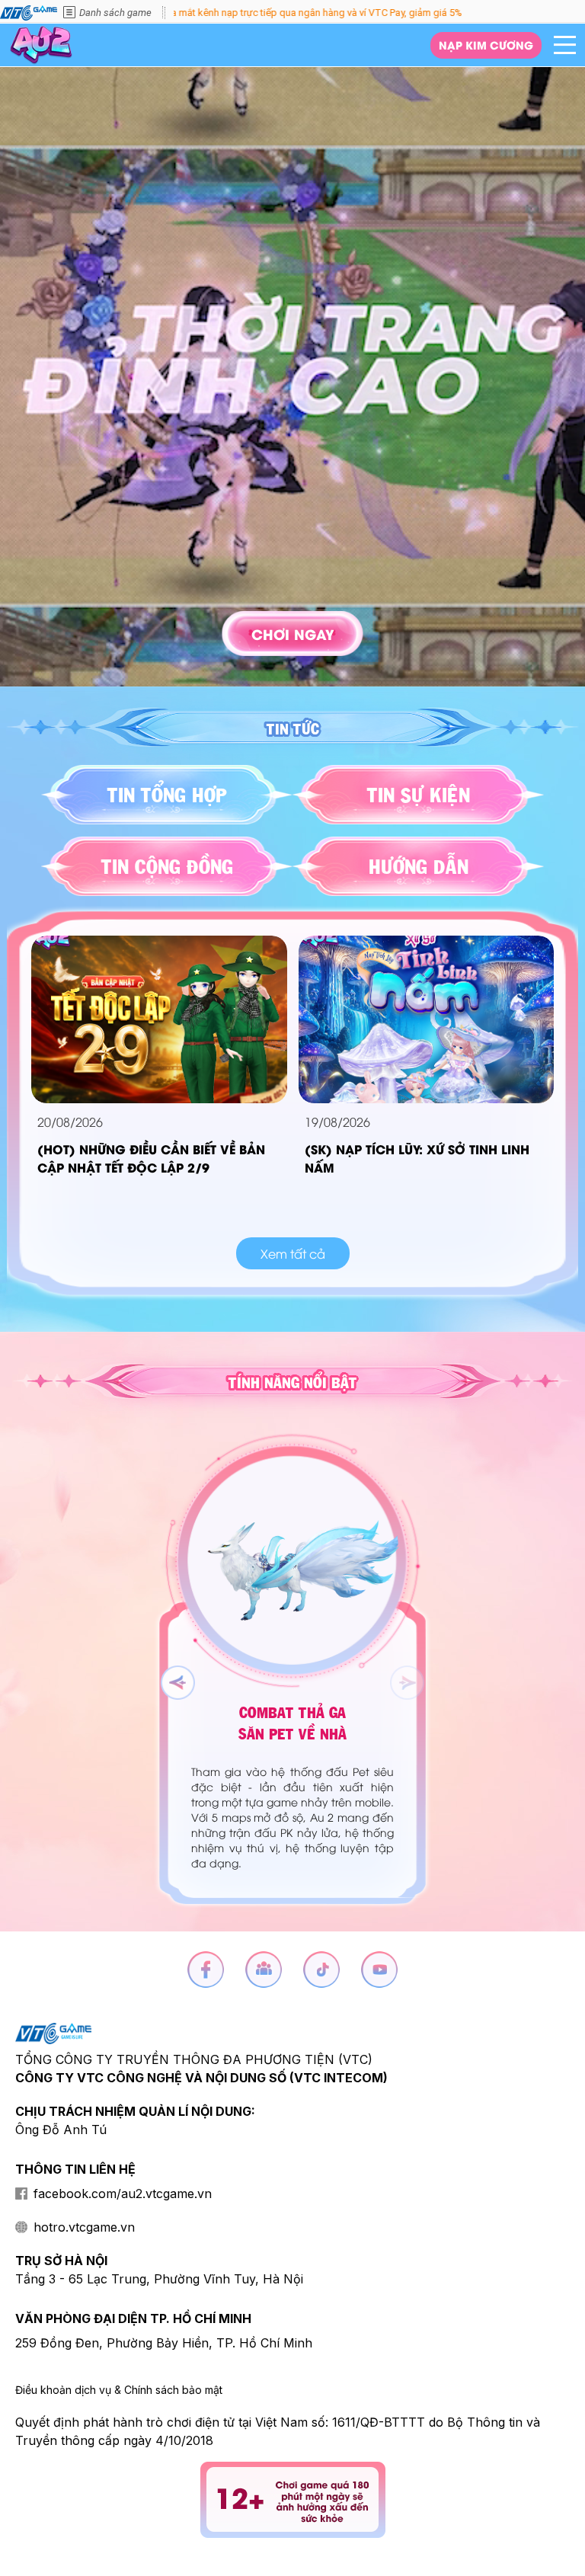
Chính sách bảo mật (173, 2390)
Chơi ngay (293, 634)
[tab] (167, 795)
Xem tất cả (293, 1253)
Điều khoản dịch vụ (63, 2390)
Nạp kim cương (486, 45)
